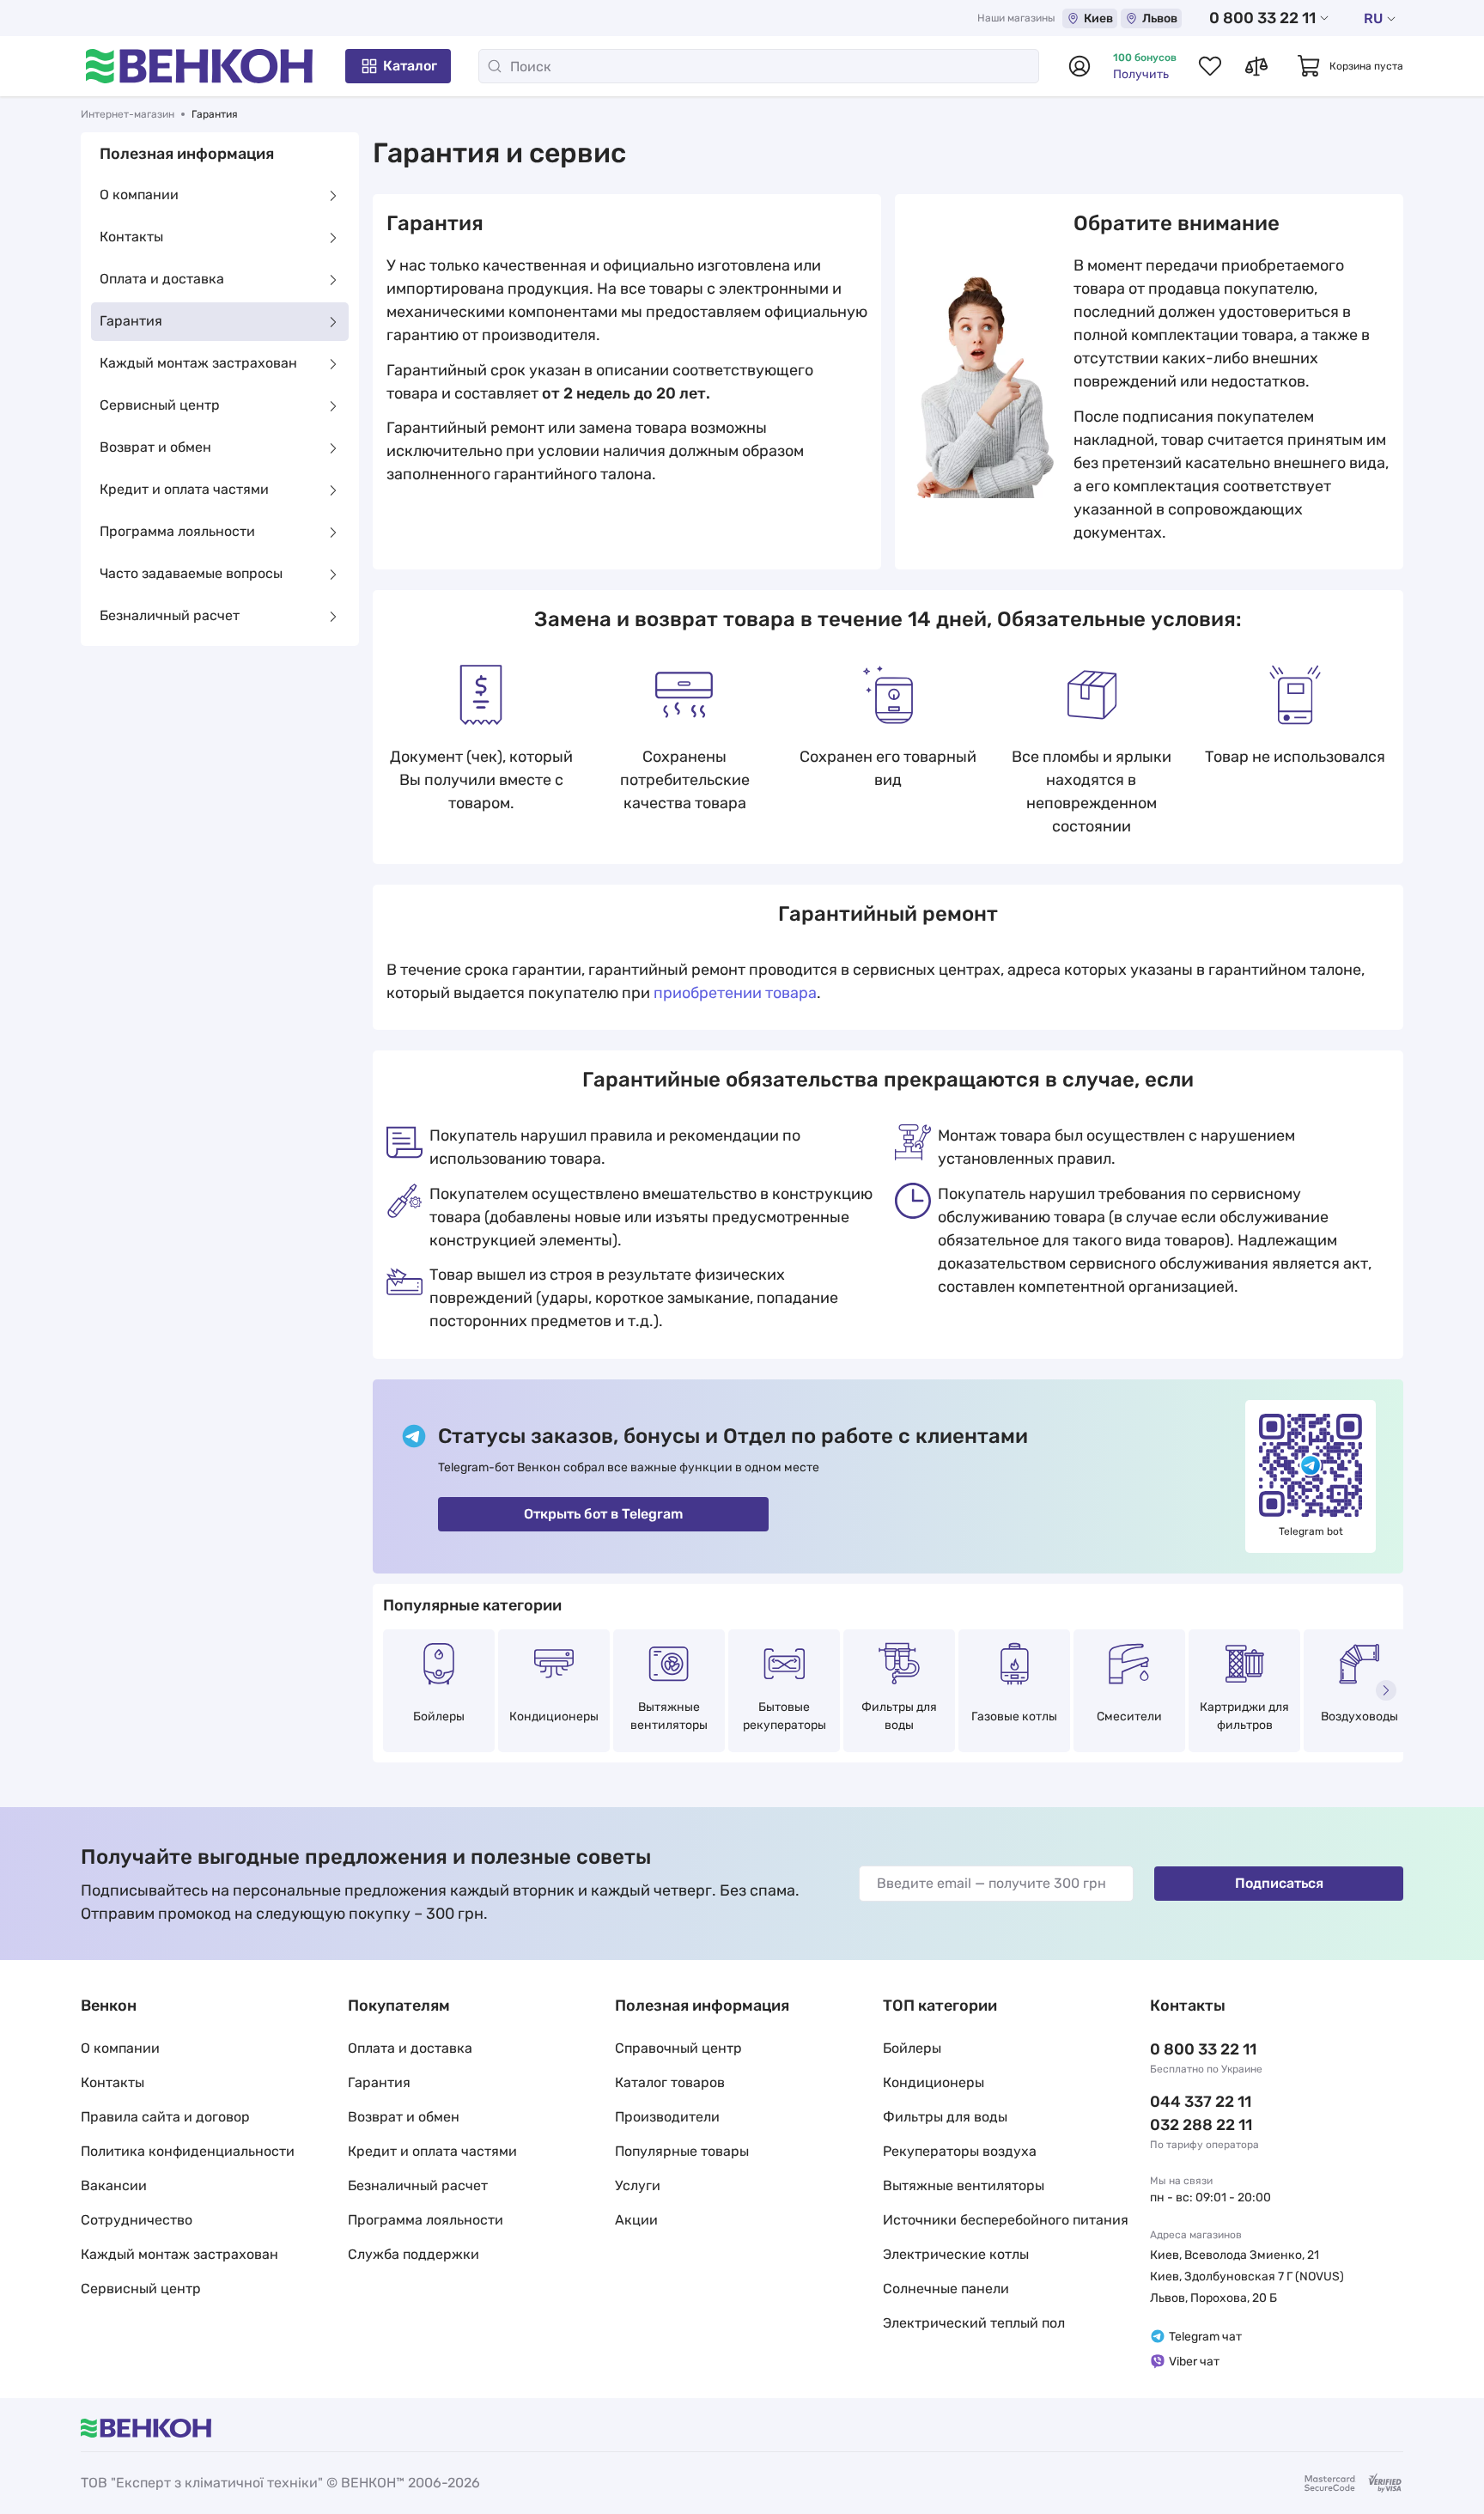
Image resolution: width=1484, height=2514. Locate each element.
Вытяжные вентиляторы (669, 1716)
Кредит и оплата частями (184, 490)
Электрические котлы (956, 2254)
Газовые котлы (1014, 1717)
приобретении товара (735, 993)
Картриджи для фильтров (1244, 1716)
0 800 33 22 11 (1262, 18)
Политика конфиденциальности (188, 2151)
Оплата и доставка (162, 280)
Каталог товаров (670, 2082)
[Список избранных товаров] (1210, 66)
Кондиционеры (554, 1717)
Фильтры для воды (899, 1716)
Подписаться (1279, 1883)
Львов (1160, 18)
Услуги (638, 2185)
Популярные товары (682, 2151)
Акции (636, 2220)
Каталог (410, 66)
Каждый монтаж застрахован (198, 364)
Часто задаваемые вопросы (191, 574)
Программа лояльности (177, 532)
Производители (667, 2117)
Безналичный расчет (170, 616)
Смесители (1129, 1717)
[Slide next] (1386, 1690)
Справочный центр (678, 2048)
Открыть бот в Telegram (603, 1514)
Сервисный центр (160, 406)
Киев (1098, 18)
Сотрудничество (137, 2220)
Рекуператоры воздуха (960, 2151)
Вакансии (114, 2185)
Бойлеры (439, 1717)
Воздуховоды (1359, 1717)
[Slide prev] (390, 1690)
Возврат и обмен (155, 448)
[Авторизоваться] (1080, 66)
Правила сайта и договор (165, 2117)
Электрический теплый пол (974, 2323)
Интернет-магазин (128, 114)
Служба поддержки (414, 2254)
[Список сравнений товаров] (1256, 66)
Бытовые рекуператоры (785, 1716)
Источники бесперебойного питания (1006, 2220)
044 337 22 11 (1201, 2102)
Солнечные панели (946, 2289)
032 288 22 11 (1201, 2125)
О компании (139, 195)
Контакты (131, 237)
